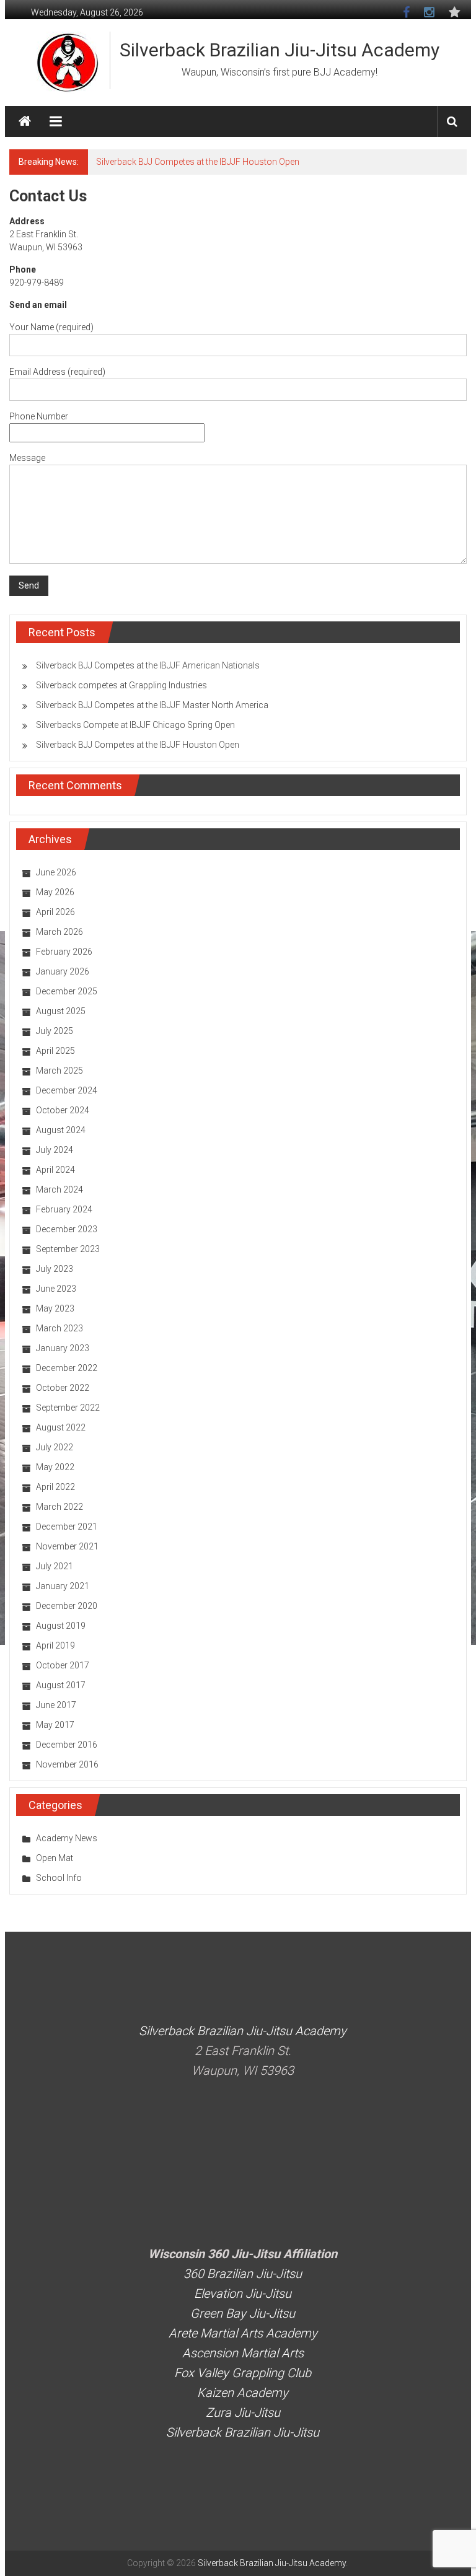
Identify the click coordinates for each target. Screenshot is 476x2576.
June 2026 (56, 872)
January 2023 (63, 1348)
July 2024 (55, 1150)
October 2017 (63, 1665)
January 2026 (63, 971)
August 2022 (61, 1427)
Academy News (67, 1838)
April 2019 (55, 1645)
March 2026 (59, 932)
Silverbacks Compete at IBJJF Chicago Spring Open (135, 725)
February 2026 (64, 952)
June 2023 (56, 1289)
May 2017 (55, 1725)
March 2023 (59, 1328)
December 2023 (67, 1229)
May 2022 (55, 1467)
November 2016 (67, 1764)
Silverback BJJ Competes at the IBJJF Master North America (152, 705)
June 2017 (56, 1705)
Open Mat (55, 1858)
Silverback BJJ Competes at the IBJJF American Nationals (208, 162)
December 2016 (67, 1745)
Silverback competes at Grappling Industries (121, 685)
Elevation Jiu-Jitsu (243, 2293)
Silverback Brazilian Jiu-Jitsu (243, 2432)
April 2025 (55, 1051)
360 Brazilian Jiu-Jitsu (243, 2274)
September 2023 (68, 1249)
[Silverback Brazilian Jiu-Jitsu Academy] (25, 121)
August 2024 (61, 1130)
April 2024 (55, 1170)
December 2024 (67, 1090)
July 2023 (55, 1269)
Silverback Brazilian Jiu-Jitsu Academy (280, 50)
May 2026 (55, 892)
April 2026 (55, 912)
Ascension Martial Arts (243, 2353)
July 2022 (55, 1447)
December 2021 (67, 1527)
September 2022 (68, 1408)
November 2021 (67, 1546)
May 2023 (55, 1308)
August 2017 (61, 1685)
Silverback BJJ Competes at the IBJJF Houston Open (138, 745)
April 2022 (55, 1487)
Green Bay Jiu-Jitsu (243, 2313)
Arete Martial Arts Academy (243, 2333)
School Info (59, 1878)
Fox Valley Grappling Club (243, 2373)
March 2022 (59, 1507)
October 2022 (63, 1388)
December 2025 (67, 991)
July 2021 (55, 1566)
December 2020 (67, 1606)
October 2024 (63, 1110)
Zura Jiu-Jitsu (243, 2412)
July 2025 (55, 1031)
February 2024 (64, 1209)
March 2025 (59, 1071)
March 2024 (59, 1189)
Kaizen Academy (243, 2393)
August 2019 (61, 1626)
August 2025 (61, 1011)
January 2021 (63, 1586)
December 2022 (67, 1368)
